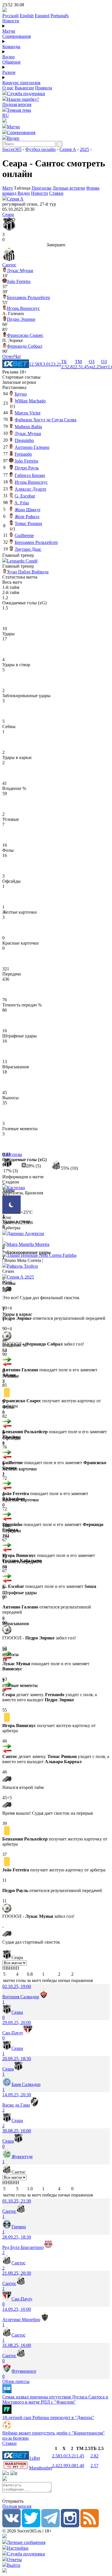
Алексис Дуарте (30, 489)
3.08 (72, 2466)
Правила (44, 88)
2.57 (94, 2466)
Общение (11, 62)
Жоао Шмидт (28, 510)
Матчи (9, 31)
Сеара (8, 214)
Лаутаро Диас (28, 549)
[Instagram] (70, 2526)
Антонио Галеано (32, 447)
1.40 (80, 2466)
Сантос (9, 265)
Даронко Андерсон (26, 1233)
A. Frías (22, 503)
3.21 (72, 2456)
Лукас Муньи (20, 271)
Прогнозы (41, 188)
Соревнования (17, 36)
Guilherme (24, 535)
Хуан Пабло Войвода (28, 572)
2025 (84, 149)
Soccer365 (12, 149)
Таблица (23, 188)
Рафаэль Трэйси (22, 1266)
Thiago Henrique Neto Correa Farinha (42, 1255)
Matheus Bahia (28, 427)
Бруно (21, 394)
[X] (31, 2526)
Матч (7, 188)
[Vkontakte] (11, 2526)
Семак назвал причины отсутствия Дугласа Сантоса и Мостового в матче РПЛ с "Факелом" (55, 2399)
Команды (11, 47)
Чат (18, 356)
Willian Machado (30, 401)
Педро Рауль (27, 468)
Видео (8, 57)
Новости (11, 21)
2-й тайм (11, 592)
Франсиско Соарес (25, 335)
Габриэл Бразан (30, 475)
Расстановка (14, 387)
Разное (9, 72)
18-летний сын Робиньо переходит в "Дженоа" (48, 2417)
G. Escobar (25, 496)
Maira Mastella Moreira (28, 1244)
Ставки (56, 193)
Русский (10, 16)
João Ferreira (19, 281)
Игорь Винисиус (23, 308)
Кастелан (16, 1188)
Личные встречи (69, 188)
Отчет (8, 356)
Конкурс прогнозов (21, 83)
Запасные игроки (19, 382)
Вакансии (24, 88)
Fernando (23, 454)
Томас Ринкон (28, 523)
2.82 (94, 2456)
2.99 (64, 2466)
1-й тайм (11, 587)
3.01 (64, 2456)
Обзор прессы (16, 2381)
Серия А (68, 149)
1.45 (80, 2456)
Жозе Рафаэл (27, 517)
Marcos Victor (28, 413)
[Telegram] (51, 2526)
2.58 (56, 2456)
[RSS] (90, 2526)
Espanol (42, 16)
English (27, 16)
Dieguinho (24, 440)
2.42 (56, 2466)
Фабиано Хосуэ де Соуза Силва (46, 420)
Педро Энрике (21, 319)
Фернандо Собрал (25, 346)
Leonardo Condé (22, 561)
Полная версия (17, 104)
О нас (8, 88)
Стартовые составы (21, 377)
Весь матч (12, 582)
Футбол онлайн (40, 149)
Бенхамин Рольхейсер (28, 297)
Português (60, 16)
